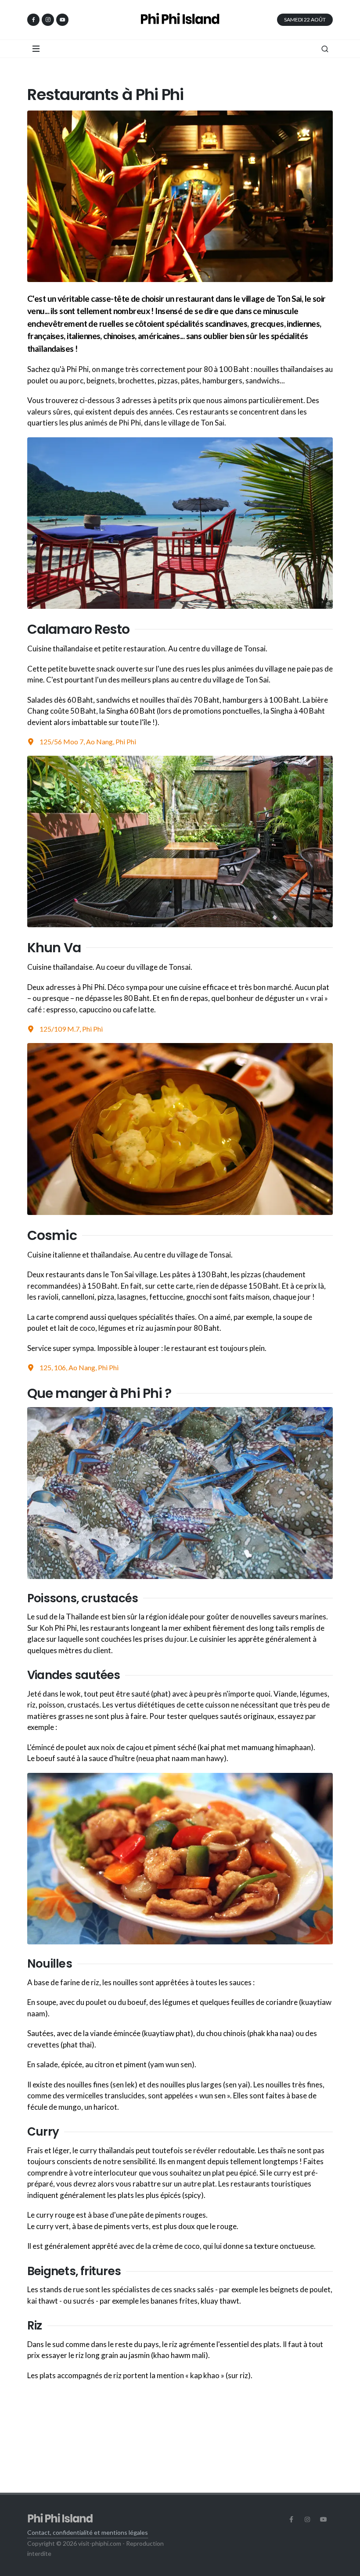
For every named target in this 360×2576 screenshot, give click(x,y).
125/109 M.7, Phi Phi (71, 1029)
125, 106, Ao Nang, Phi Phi (79, 1367)
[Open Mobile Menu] (36, 49)
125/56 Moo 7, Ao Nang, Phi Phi (88, 741)
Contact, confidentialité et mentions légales (88, 2532)
